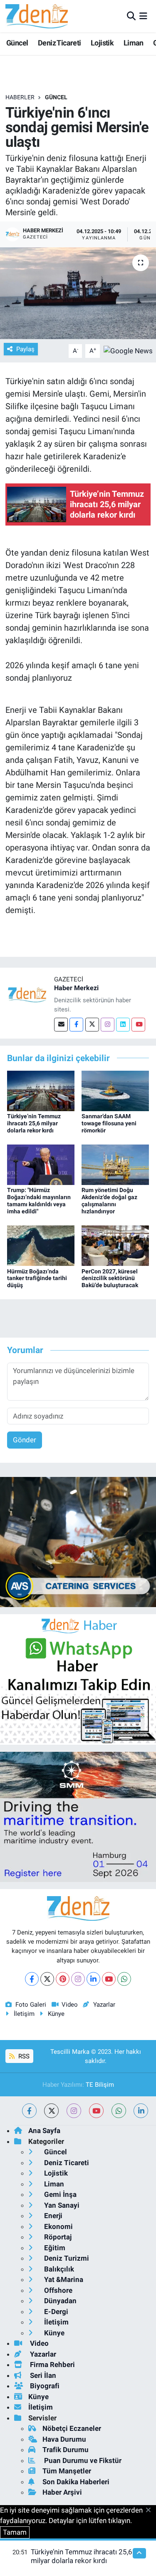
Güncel (17, 43)
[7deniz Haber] (37, 16)
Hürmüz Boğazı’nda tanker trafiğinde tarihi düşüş (37, 1278)
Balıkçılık (58, 2269)
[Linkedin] (123, 1025)
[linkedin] (141, 2111)
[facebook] (29, 2111)
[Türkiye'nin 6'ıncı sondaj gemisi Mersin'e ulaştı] (78, 293)
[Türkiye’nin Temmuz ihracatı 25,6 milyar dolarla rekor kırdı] (41, 1090)
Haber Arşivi (62, 2492)
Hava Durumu (64, 2439)
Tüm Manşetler (67, 2471)
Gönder (25, 1440)
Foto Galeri (31, 2005)
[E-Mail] (61, 1025)
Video (70, 2005)
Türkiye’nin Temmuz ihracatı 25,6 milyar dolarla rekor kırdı (34, 1123)
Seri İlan (42, 2375)
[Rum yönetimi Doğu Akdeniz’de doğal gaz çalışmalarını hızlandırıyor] (115, 1164)
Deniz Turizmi (66, 2258)
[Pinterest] (63, 1979)
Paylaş (25, 349)
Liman (134, 43)
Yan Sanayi (61, 2205)
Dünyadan (59, 2301)
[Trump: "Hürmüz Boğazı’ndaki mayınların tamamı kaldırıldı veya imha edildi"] (41, 1164)
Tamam (15, 2532)
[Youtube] (138, 1025)
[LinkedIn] (93, 1979)
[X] (47, 1979)
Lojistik (102, 43)
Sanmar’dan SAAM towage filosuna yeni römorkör (109, 1123)
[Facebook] (76, 1025)
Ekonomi (58, 2226)
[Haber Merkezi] (27, 994)
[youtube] (96, 2111)
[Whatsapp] (124, 1979)
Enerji (52, 2216)
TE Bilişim (100, 2085)
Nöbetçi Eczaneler (72, 2428)
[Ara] (131, 16)
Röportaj (57, 2237)
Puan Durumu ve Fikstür (82, 2460)
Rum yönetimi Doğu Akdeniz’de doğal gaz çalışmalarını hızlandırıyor (109, 1200)
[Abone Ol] (128, 350)
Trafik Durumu (66, 2450)
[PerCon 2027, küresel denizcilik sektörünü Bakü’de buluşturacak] (115, 1245)
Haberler (20, 97)
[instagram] (74, 2111)
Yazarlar (104, 2005)
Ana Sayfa (44, 2131)
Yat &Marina (63, 2279)
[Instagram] (108, 1025)
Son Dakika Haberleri (76, 2482)
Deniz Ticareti (59, 43)
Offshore (57, 2290)
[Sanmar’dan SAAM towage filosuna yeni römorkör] (115, 1090)
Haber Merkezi (76, 988)
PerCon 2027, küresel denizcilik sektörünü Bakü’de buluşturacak (110, 1278)
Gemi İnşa (59, 2194)
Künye (56, 2014)
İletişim (24, 2014)
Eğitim (54, 2248)
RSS (23, 2056)
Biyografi (44, 2386)
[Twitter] (92, 1025)
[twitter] (51, 2111)
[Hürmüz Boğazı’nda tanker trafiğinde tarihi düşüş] (41, 1245)
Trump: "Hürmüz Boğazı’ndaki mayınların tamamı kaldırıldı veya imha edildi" (39, 1200)
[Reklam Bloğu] (78, 1541)
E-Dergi (55, 2312)
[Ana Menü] (143, 16)
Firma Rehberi (52, 2365)
